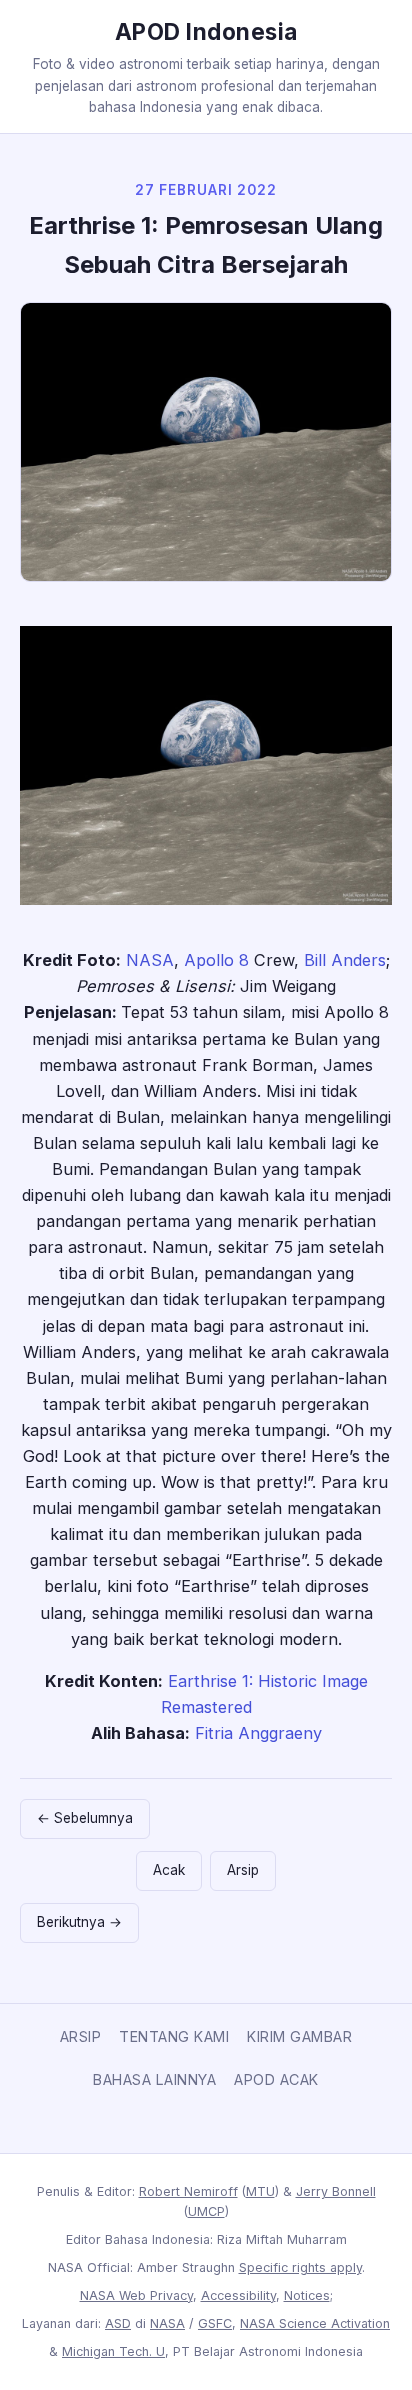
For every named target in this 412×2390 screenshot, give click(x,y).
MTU (260, 2191)
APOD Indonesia (206, 31)
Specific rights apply (300, 2267)
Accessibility (238, 2295)
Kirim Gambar (299, 2036)
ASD (118, 2323)
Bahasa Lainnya (154, 2079)
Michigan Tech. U (113, 2351)
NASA (150, 960)
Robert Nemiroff (188, 2191)
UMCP (206, 2211)
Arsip (243, 1870)
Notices (307, 2295)
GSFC (215, 2323)
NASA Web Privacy (136, 2295)
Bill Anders (345, 960)
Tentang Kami (174, 2036)
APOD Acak (276, 2079)
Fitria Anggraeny (258, 1733)
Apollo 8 (216, 960)
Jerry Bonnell (336, 2191)
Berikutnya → (79, 1922)
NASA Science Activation (315, 2323)
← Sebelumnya (85, 1818)
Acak (169, 1870)
